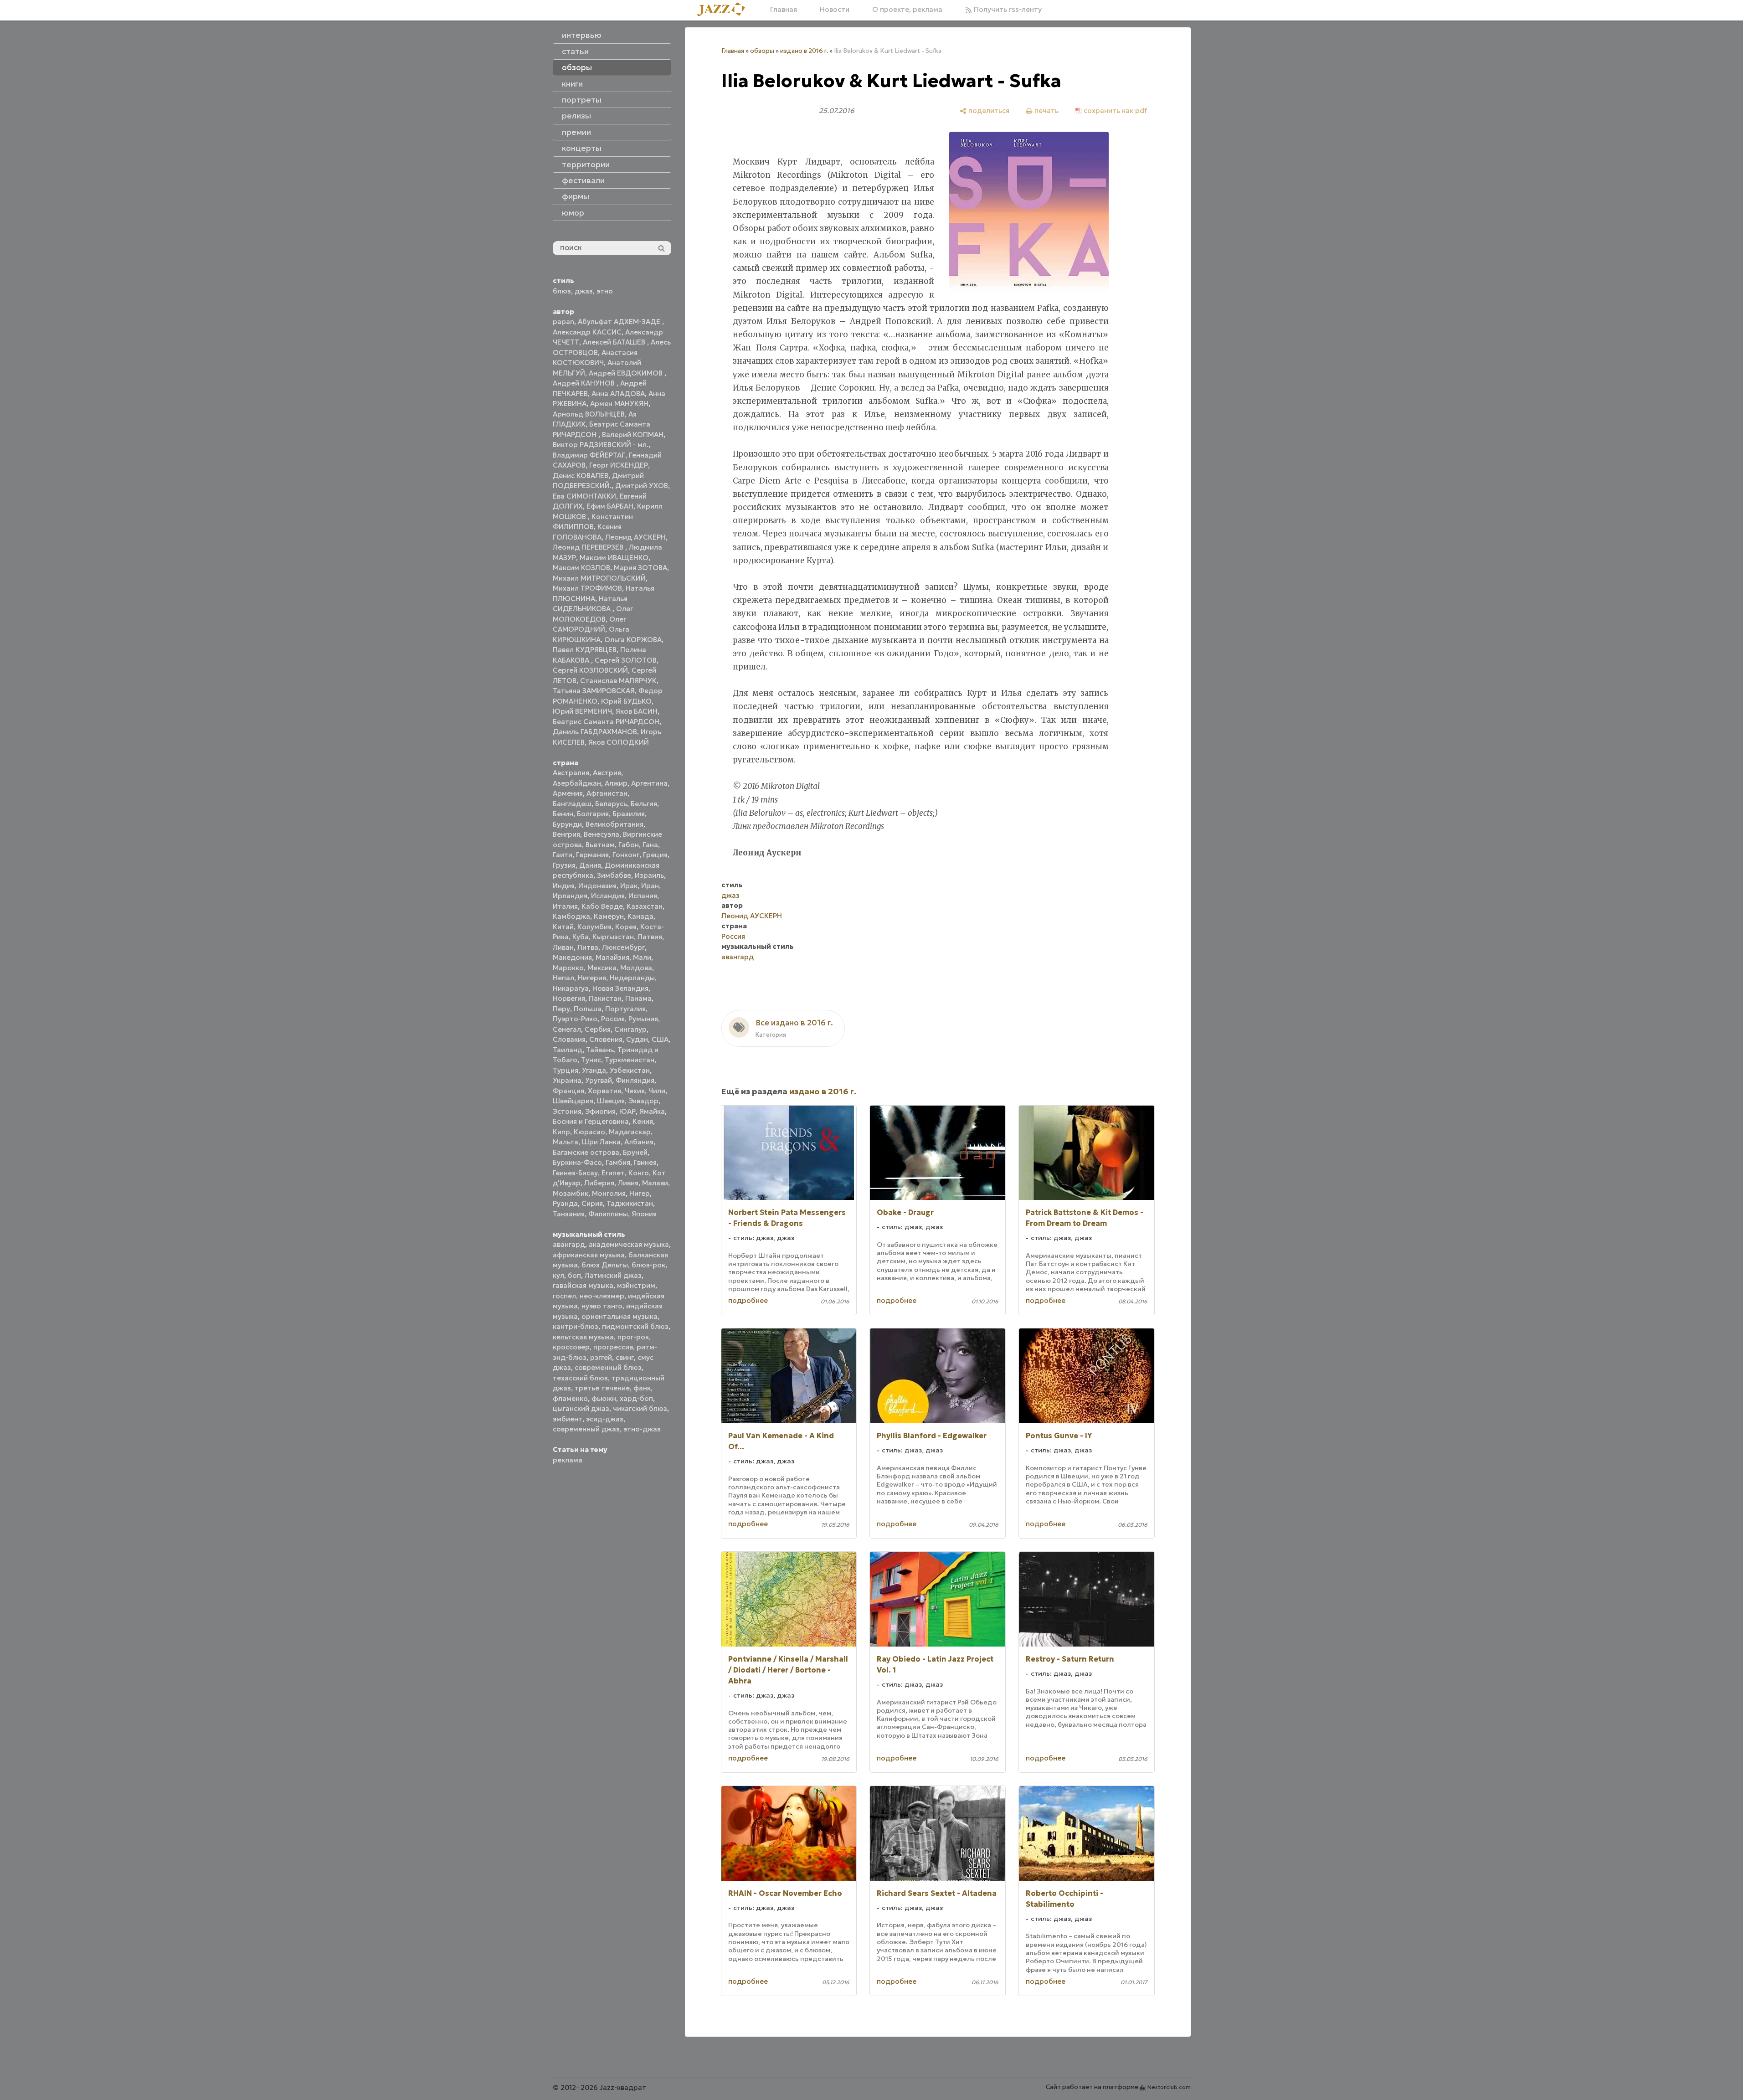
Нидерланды (632, 978)
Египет (613, 1173)
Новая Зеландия (620, 988)
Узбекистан (630, 1070)
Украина (567, 1080)
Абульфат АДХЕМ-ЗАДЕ (620, 322)
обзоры (762, 51)
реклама (568, 1460)
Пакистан (605, 998)
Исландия (608, 896)
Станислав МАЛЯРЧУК (618, 681)
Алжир (616, 783)
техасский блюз (580, 1378)
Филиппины (608, 1214)
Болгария (593, 814)
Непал (563, 978)
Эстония (567, 1111)
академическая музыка (629, 1244)
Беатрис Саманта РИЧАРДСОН (606, 722)
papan (563, 322)
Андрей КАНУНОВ (585, 383)
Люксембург (623, 947)
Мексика (602, 968)
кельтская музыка (583, 1337)
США (660, 1039)
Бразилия (629, 814)
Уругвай (599, 1080)
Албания (639, 1142)
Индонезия (597, 886)
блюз (562, 291)
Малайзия (612, 957)
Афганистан (607, 793)
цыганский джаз (581, 1408)
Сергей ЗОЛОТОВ (626, 660)
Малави (655, 1183)
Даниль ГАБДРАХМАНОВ (595, 732)
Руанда (565, 1203)
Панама (638, 998)
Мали (642, 957)
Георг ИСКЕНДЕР (619, 465)
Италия (565, 906)
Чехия (635, 1091)
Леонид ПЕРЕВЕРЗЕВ (589, 547)
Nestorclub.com (1169, 2087)
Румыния (643, 1019)
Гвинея (645, 1162)
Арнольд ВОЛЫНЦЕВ (589, 414)
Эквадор (643, 1101)
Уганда (594, 1070)
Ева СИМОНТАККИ (584, 496)
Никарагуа (571, 988)
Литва (588, 947)
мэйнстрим (636, 1285)
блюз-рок (648, 1265)
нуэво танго (602, 1306)
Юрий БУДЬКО (626, 701)
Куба (581, 937)
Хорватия (604, 1091)
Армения (568, 793)
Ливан (563, 947)
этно (605, 291)
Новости (835, 9)
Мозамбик (571, 1193)
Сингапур (630, 1029)
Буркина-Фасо (577, 1162)
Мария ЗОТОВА (640, 568)
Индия (564, 886)
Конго (639, 1173)
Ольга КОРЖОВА (633, 640)
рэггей (601, 1357)
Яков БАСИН (637, 711)
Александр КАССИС (587, 332)
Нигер (640, 1193)
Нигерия (592, 978)
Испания (643, 896)
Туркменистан (630, 1060)
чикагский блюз (640, 1408)
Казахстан (645, 906)
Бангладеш (572, 804)
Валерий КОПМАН (633, 435)
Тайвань (600, 1050)
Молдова (636, 968)
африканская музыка (589, 1255)
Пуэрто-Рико (575, 1019)
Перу (561, 1009)
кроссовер (571, 1347)
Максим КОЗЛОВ (581, 568)
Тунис (591, 1060)
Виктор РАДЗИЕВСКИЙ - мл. (601, 445)
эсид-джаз (605, 1419)
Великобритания (614, 824)
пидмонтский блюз (635, 1326)
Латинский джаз (613, 1275)
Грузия (564, 865)
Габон (629, 845)
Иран (650, 886)
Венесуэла (602, 834)
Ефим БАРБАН (610, 506)
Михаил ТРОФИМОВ (587, 588)
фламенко (570, 1398)
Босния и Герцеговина (591, 1121)
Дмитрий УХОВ (642, 486)
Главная (784, 9)
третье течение (602, 1388)
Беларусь (611, 804)
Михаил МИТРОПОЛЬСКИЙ (599, 578)
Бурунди (567, 824)
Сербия (598, 1029)
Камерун (609, 916)
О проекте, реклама (907, 9)
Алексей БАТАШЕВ (615, 342)
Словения (606, 1039)
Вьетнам (600, 845)
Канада (640, 916)
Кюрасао (589, 1132)
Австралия (571, 773)
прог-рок (633, 1337)
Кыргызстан (613, 937)
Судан (637, 1039)
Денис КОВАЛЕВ (581, 476)
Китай (563, 927)
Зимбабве (614, 875)
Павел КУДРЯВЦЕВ (585, 650)
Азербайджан (577, 783)
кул (558, 1275)
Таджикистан (630, 1203)
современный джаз (586, 1429)
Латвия (650, 937)
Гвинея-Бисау (575, 1173)
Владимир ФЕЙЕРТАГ (589, 455)
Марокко (568, 968)
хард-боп (636, 1398)
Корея (626, 927)
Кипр (561, 1132)
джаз (584, 291)
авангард (569, 1244)
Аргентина (649, 783)
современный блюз (608, 1367)
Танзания (569, 1214)
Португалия (625, 1009)
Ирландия (570, 896)
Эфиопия (600, 1111)
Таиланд (568, 1050)
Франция (568, 1091)
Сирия (592, 1203)
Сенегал (567, 1029)
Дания (590, 865)
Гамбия (618, 1162)
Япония (644, 1214)
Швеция (611, 1101)
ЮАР (627, 1111)
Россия (613, 1019)
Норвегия (569, 998)
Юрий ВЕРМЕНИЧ (582, 711)
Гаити (563, 855)
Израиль (649, 875)
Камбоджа (571, 916)
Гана (650, 845)
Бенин (563, 814)
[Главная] (725, 10)
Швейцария (573, 1101)
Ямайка (652, 1111)
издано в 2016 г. (804, 51)
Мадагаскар (630, 1132)
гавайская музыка (583, 1285)
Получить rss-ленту (1007, 9)
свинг (625, 1357)
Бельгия (644, 804)
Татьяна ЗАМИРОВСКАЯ (594, 691)
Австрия (607, 773)
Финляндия (635, 1080)
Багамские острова (586, 1152)
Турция (566, 1070)
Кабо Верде (602, 906)
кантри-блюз (576, 1326)
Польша (588, 1009)
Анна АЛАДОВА (618, 394)
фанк (642, 1388)
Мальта (566, 1142)
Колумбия (594, 927)
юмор (573, 213)
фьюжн (604, 1398)
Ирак (629, 886)
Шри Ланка (601, 1142)
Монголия (609, 1193)
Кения (643, 1121)
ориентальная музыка (620, 1316)
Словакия (569, 1039)
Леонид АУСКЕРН (635, 537)
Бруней (635, 1152)
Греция (655, 855)
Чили (657, 1091)
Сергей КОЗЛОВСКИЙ (590, 670)
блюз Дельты (605, 1265)
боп (574, 1275)
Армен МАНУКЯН (619, 404)
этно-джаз (642, 1429)
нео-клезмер (602, 1296)
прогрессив (613, 1347)
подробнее (748, 1300)
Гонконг (626, 855)
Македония (572, 957)
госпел (564, 1296)
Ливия (628, 1183)
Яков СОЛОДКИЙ (619, 742)
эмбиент (568, 1419)
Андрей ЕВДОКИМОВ (627, 373)
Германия (592, 855)
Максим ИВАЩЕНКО (614, 558)
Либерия (599, 1183)
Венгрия (566, 834)
